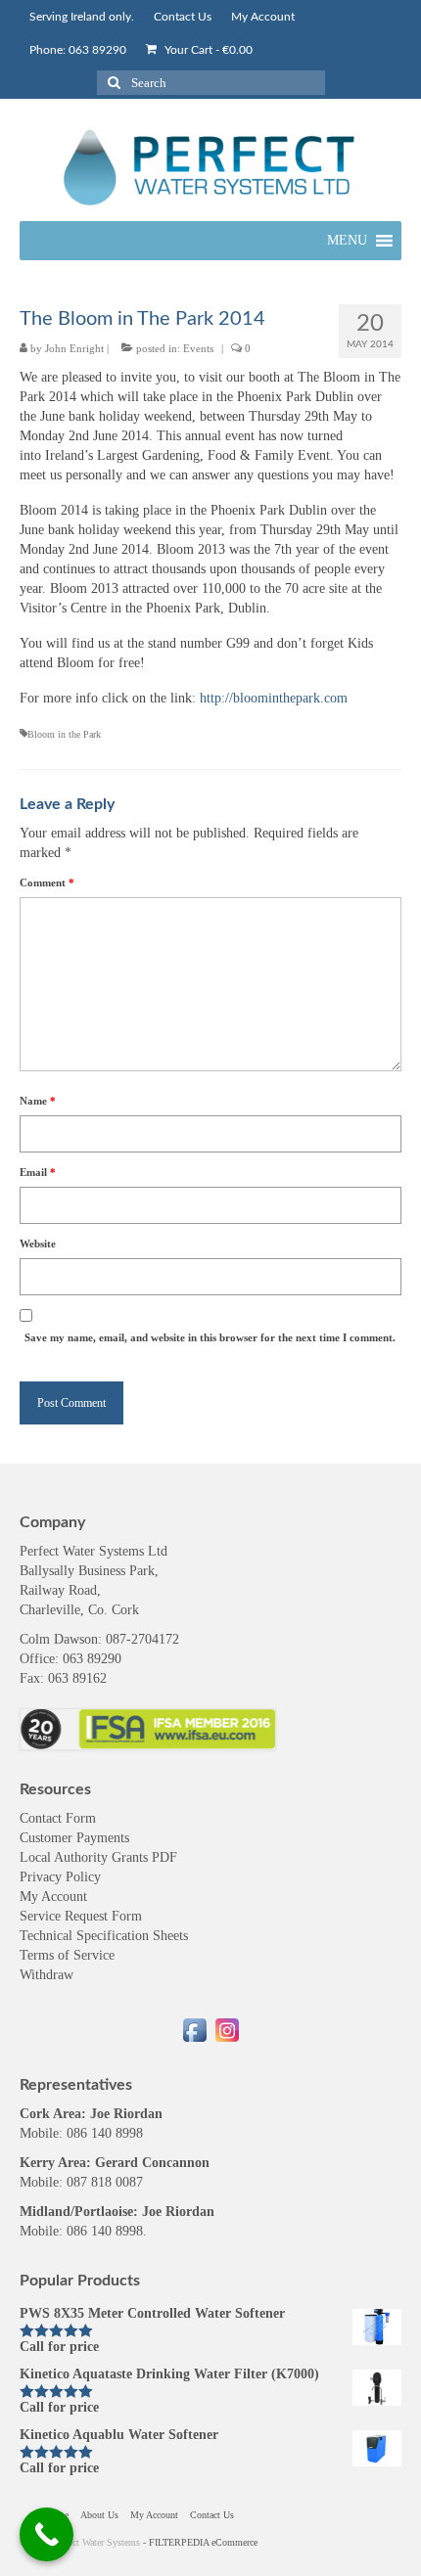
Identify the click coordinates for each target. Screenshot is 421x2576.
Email (38, 1172)
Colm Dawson (59, 1639)
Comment (47, 882)
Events (198, 348)
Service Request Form (81, 1916)
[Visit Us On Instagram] (227, 2029)
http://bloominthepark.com (274, 698)
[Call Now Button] (47, 2534)
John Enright (74, 348)
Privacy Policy (60, 1877)
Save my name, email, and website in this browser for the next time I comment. (210, 1337)
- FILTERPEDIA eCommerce (200, 2542)
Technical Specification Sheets (104, 1936)
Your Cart (207, 50)
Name (38, 1101)
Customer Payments (74, 1838)
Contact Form (58, 1818)
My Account (53, 1897)
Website (38, 1243)
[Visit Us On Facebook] (194, 2029)
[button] (347, 241)
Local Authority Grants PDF (98, 1857)
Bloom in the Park (64, 734)
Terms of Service (67, 1955)
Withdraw (47, 1975)
